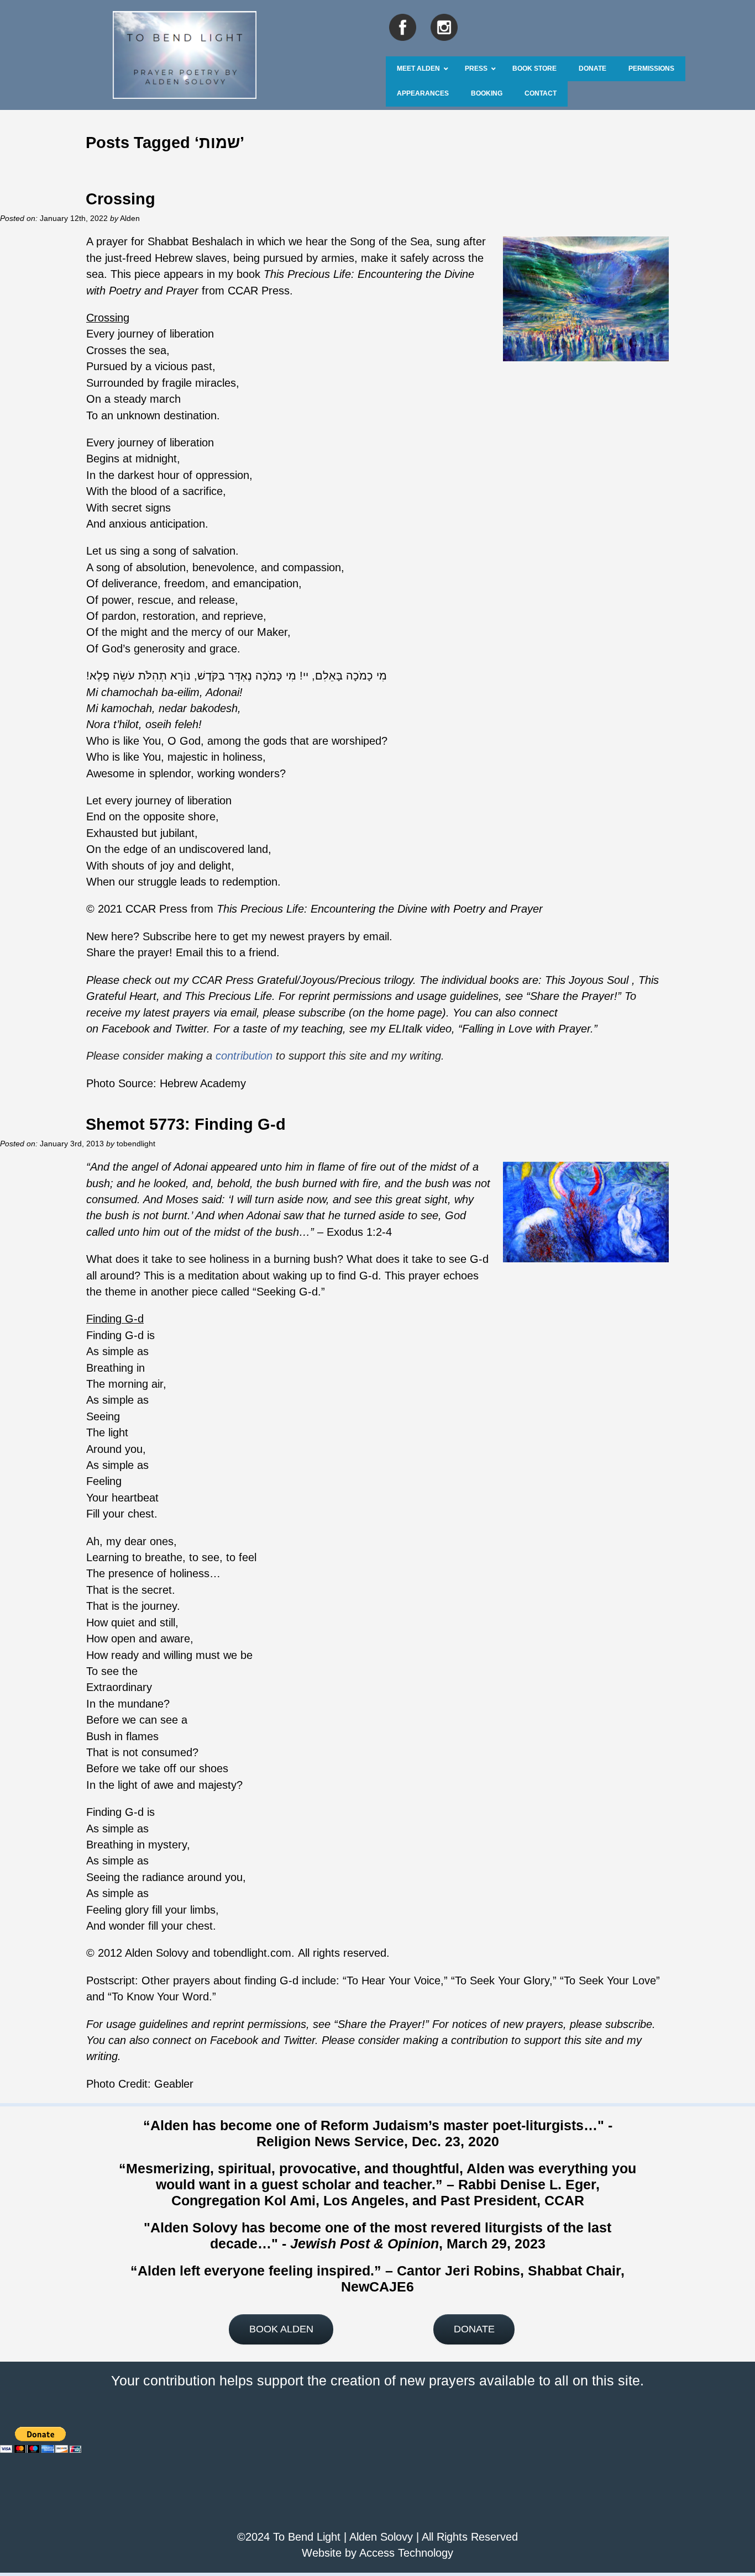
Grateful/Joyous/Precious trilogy (335, 980)
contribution (244, 1056)
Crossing (120, 199)
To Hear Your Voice (394, 1980)
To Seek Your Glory (502, 1980)
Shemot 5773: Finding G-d (186, 1124)
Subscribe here (180, 936)
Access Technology (406, 2553)
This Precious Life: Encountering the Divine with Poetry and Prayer (380, 909)
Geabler (174, 2084)
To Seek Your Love (610, 1980)
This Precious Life (228, 996)
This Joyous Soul (587, 980)
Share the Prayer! (574, 996)
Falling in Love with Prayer (526, 1029)
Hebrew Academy (203, 1083)
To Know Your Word (160, 1996)
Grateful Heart (121, 996)
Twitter (191, 1029)
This (649, 980)
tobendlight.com (252, 1953)
